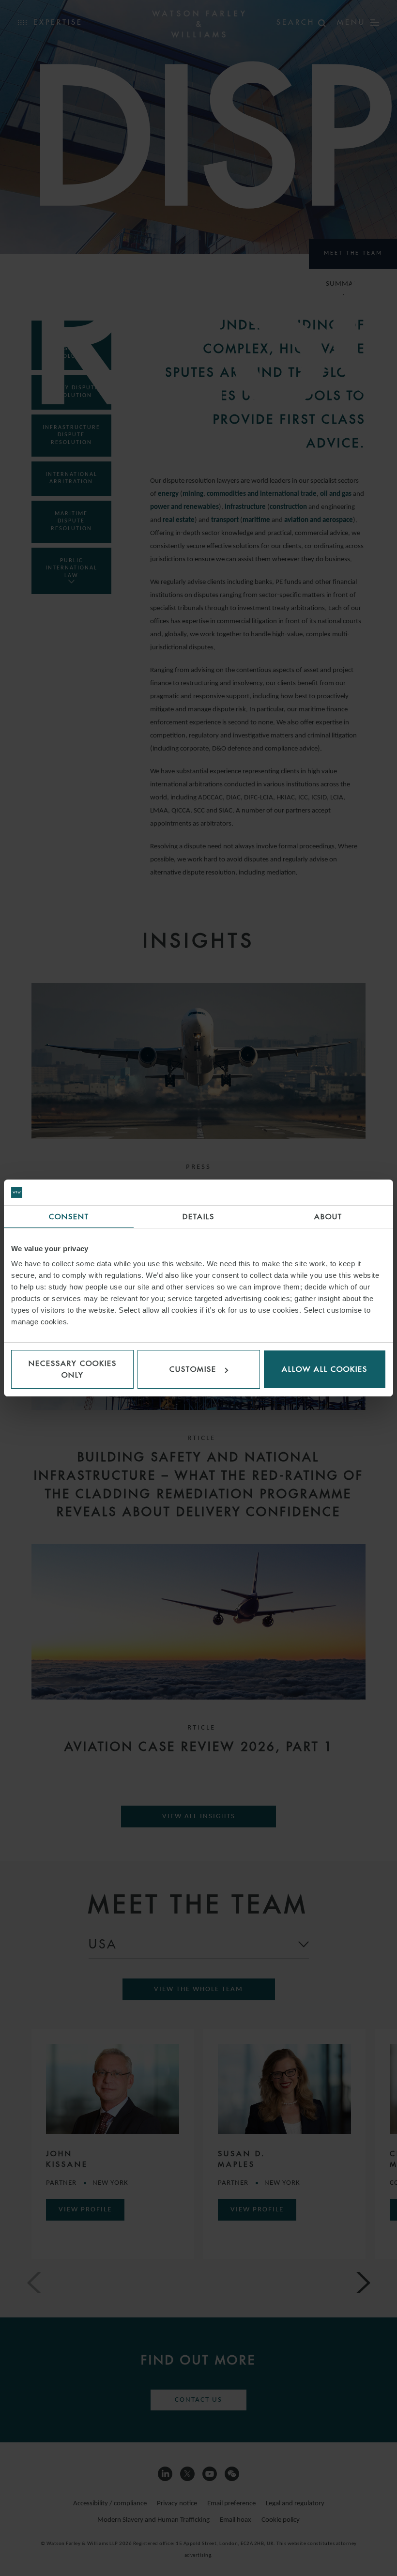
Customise (193, 1369)
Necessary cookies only (73, 1369)
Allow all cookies (325, 1369)
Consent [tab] (69, 1217)
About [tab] (328, 1217)
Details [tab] (198, 1217)
